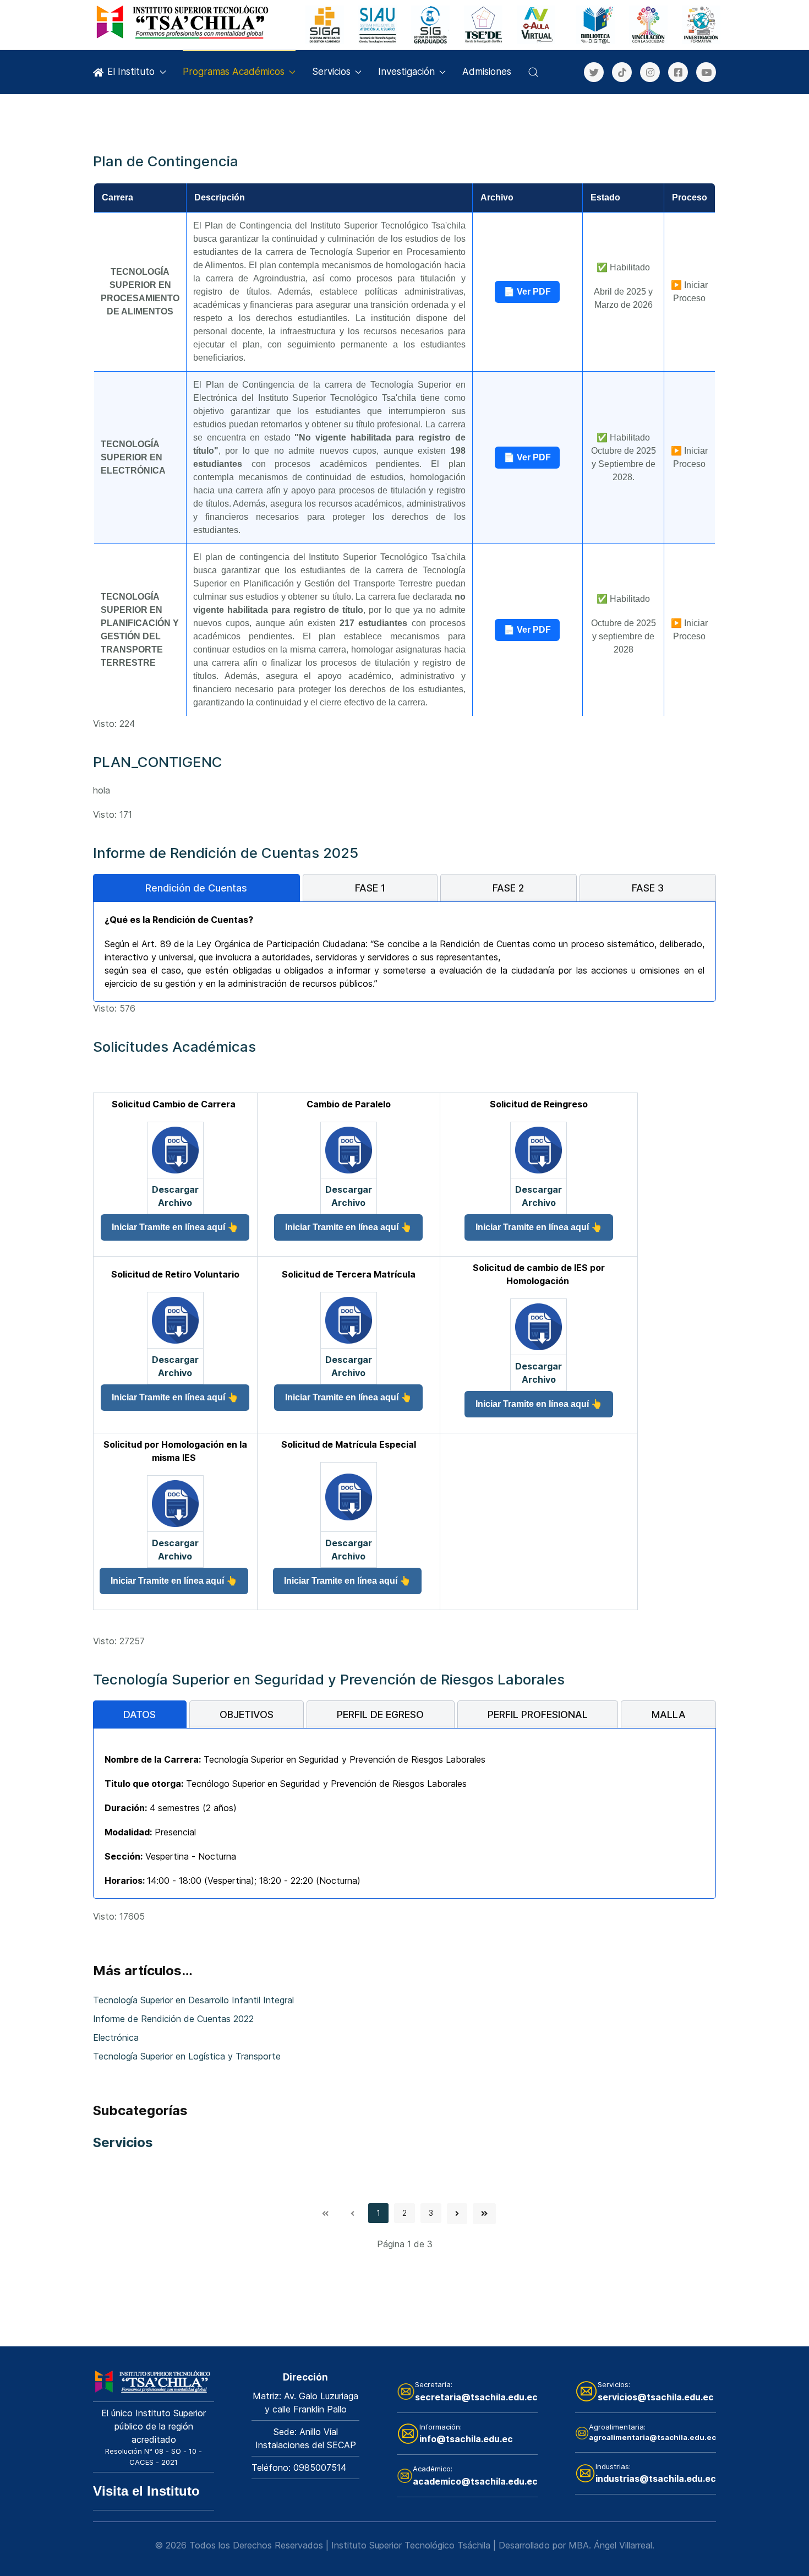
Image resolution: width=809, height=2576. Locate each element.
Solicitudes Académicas (174, 1047)
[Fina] (184, 22)
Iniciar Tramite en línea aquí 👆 (175, 1227)
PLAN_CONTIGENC (158, 762)
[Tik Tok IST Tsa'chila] (622, 72)
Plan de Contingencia (166, 161)
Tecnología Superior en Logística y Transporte (187, 2056)
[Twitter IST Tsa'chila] (594, 72)
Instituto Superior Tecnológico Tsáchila (411, 2545)
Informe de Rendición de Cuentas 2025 (226, 853)
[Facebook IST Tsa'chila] (678, 72)
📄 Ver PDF (527, 292)
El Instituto (131, 72)
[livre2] (154, 2381)
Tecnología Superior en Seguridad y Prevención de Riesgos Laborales (329, 1679)
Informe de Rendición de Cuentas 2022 (173, 2019)
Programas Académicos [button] (234, 72)
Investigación (406, 72)
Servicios (331, 72)
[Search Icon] (533, 72)
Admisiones (487, 72)
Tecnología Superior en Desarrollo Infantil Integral (193, 2000)
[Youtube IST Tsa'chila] (706, 72)
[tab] (196, 888)
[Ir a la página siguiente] (457, 2214)
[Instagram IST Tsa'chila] (650, 72)
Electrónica (116, 2037)
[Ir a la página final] (484, 2214)
